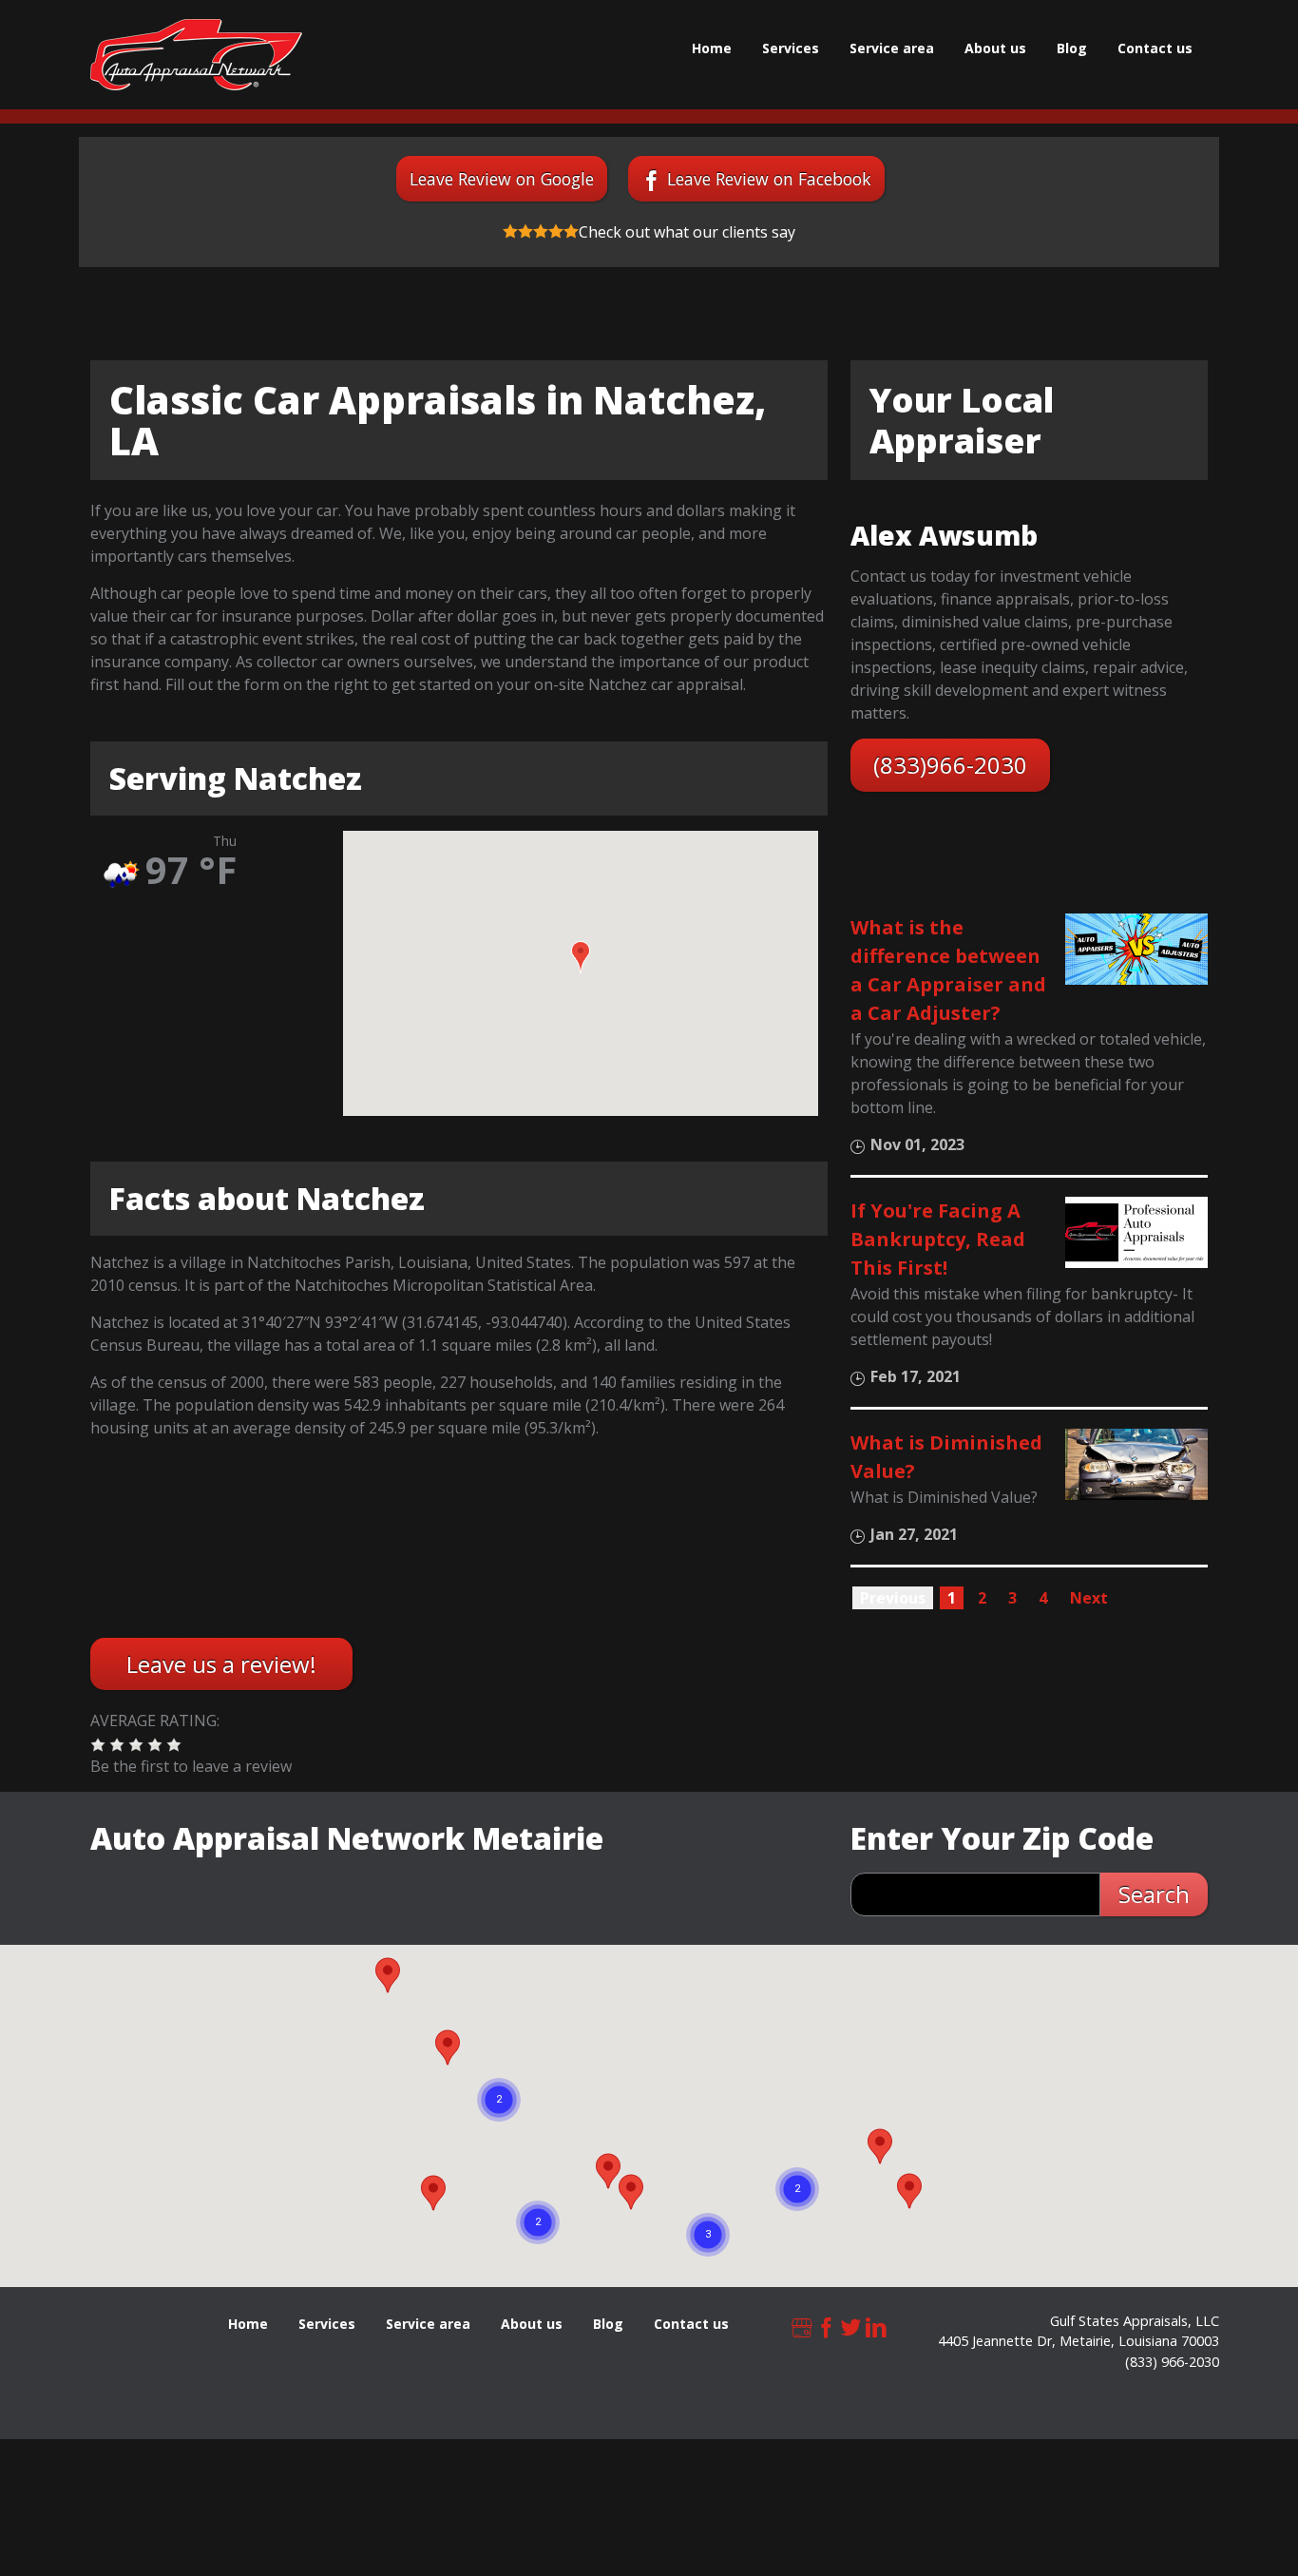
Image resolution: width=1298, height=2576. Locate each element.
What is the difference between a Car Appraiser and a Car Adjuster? (948, 970)
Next (1089, 1598)
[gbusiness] (802, 2326)
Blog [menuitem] (1072, 48)
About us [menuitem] (995, 48)
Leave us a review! (221, 1664)
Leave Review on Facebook (769, 179)
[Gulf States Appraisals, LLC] (196, 55)
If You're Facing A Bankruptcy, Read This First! (938, 1239)
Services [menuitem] (791, 48)
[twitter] (851, 2326)
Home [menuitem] (712, 48)
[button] (581, 957)
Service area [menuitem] (892, 48)
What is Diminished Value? (946, 1457)
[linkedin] (876, 2326)
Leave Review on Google (502, 179)
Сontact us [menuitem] (1155, 48)
